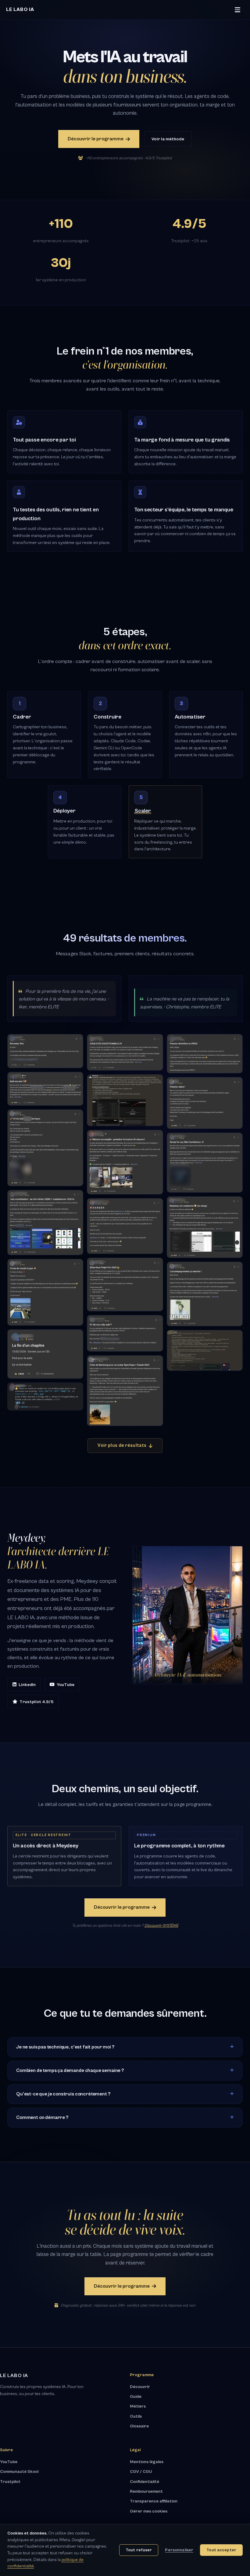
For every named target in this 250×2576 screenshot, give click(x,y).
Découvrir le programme (96, 139)
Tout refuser (139, 2550)
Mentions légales (147, 2462)
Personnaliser (179, 2550)
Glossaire (139, 2426)
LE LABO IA (20, 9)
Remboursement (146, 2491)
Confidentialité (145, 2482)
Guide (136, 2397)
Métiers (138, 2406)
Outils (136, 2416)
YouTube (66, 1685)
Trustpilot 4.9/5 (36, 1702)
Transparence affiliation (154, 2501)
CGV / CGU (141, 2472)
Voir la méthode (168, 139)
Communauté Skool (19, 2472)
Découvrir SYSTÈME (161, 1926)
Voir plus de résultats (122, 1445)
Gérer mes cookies (149, 2511)
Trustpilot (10, 2482)
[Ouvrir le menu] (237, 10)
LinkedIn (27, 1685)
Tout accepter (221, 2550)
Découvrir (140, 2387)
